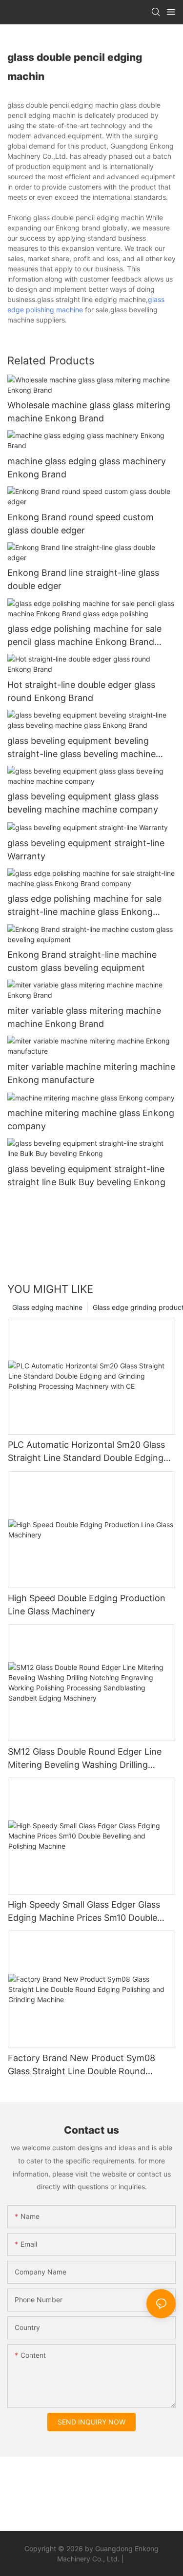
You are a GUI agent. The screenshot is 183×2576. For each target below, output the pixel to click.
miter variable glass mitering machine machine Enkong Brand (84, 1017)
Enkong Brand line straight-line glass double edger (83, 579)
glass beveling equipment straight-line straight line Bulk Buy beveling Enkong (86, 1175)
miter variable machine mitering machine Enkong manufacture (91, 1073)
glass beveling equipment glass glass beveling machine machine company (83, 803)
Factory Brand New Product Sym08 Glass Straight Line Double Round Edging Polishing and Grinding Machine (89, 2065)
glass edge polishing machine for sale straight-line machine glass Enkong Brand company (84, 906)
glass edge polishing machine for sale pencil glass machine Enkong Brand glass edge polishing (84, 636)
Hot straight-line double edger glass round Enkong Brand (81, 691)
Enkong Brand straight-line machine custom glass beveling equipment (82, 961)
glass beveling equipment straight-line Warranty (86, 850)
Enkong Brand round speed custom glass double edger (81, 524)
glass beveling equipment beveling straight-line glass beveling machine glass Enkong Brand (81, 748)
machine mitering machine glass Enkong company (91, 1119)
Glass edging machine (47, 1307)
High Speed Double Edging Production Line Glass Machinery (87, 1605)
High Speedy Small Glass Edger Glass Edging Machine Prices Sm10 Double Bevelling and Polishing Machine (84, 1912)
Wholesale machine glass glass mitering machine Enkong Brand (89, 412)
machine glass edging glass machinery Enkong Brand (87, 468)
